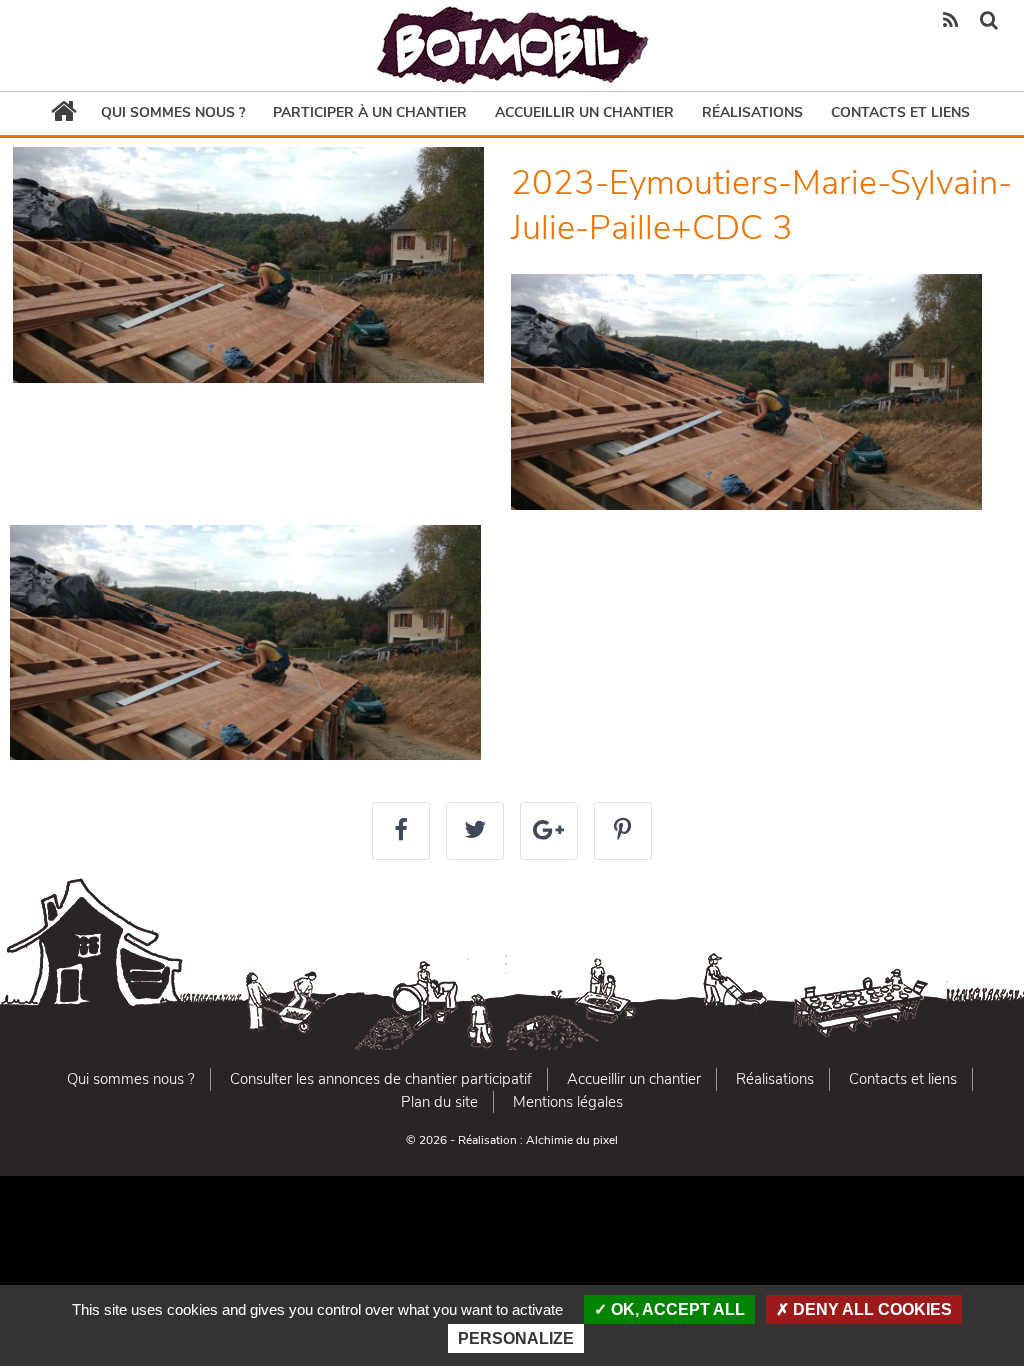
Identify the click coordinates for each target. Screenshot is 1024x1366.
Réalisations (752, 112)
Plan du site (439, 1102)
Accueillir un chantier (584, 112)
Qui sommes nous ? (173, 112)
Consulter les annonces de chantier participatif (381, 1079)
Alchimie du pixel (572, 1140)
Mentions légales (568, 1102)
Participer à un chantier (370, 112)
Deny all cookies (870, 1309)
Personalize (516, 1338)
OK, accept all (676, 1309)
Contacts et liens (900, 112)
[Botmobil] (512, 45)
